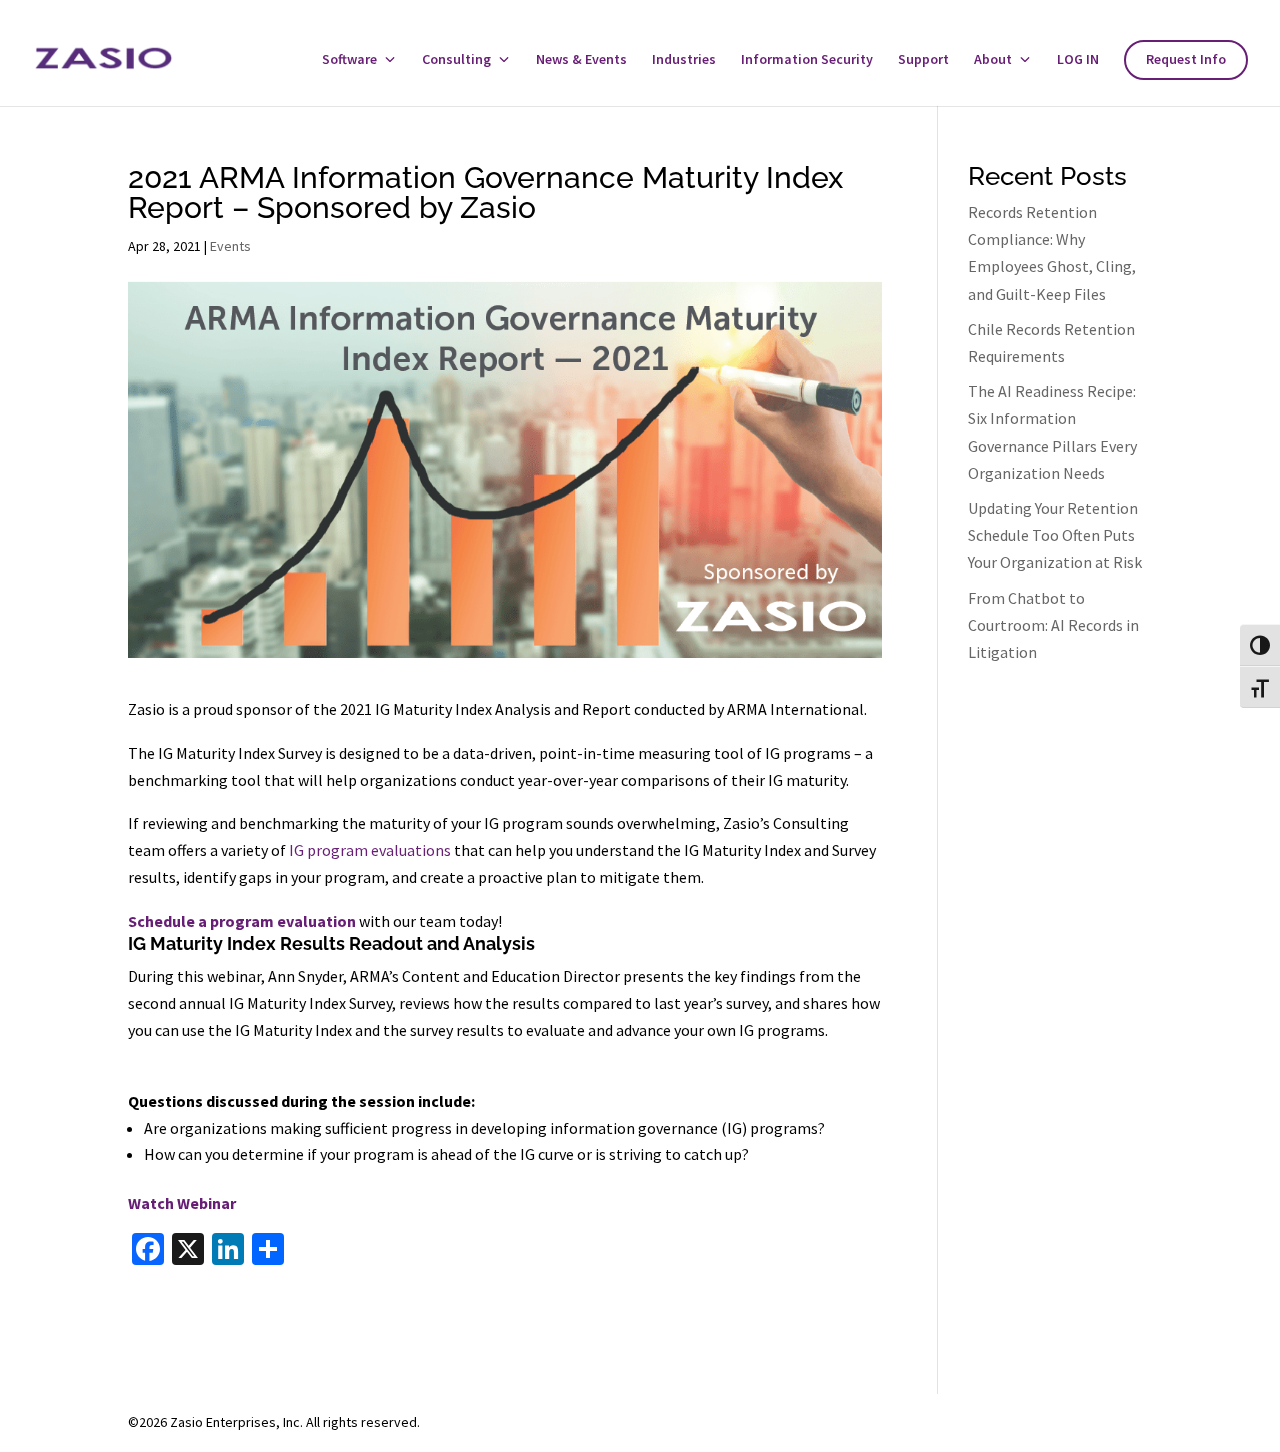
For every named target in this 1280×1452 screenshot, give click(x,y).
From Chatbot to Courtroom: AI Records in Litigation (1053, 625)
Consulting (456, 60)
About (993, 60)
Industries (684, 60)
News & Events (581, 60)
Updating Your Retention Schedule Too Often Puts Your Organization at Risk (1055, 535)
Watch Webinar (182, 1203)
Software (349, 60)
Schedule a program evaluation (242, 921)
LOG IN (1078, 60)
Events (230, 246)
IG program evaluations (368, 850)
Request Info (1186, 60)
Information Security (807, 60)
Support (923, 60)
